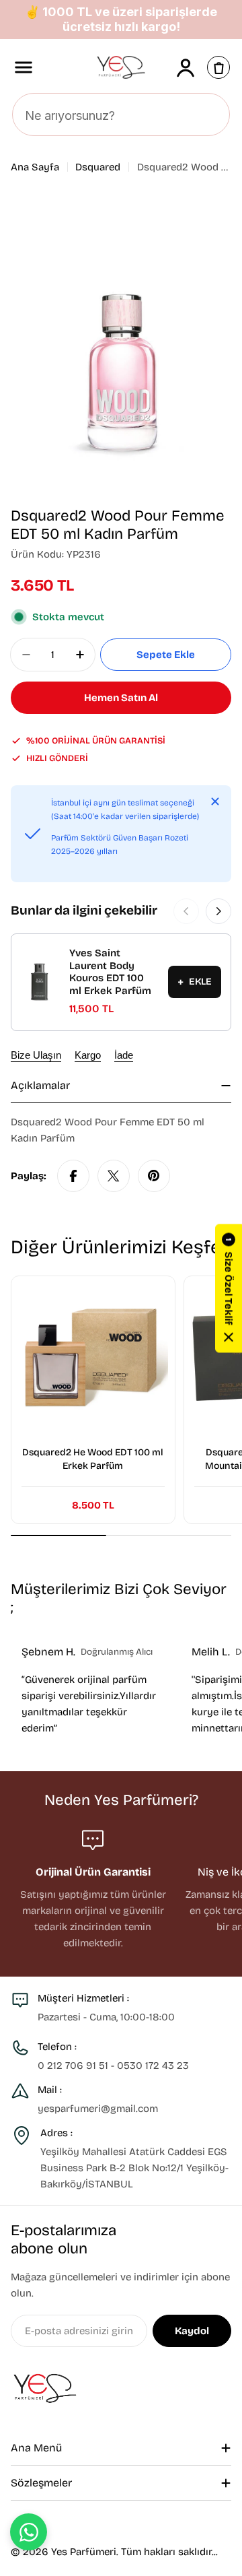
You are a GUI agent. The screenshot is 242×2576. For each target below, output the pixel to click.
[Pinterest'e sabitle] (154, 1176)
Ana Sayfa (35, 167)
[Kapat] (215, 801)
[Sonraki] (218, 911)
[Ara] (212, 115)
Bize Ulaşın (36, 1055)
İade (124, 1055)
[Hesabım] (186, 67)
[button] (229, 1288)
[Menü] (24, 67)
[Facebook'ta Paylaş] (73, 1176)
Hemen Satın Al (121, 698)
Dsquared (98, 167)
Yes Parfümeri (84, 2552)
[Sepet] (218, 67)
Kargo (88, 1055)
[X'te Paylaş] (114, 1176)
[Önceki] (186, 911)
